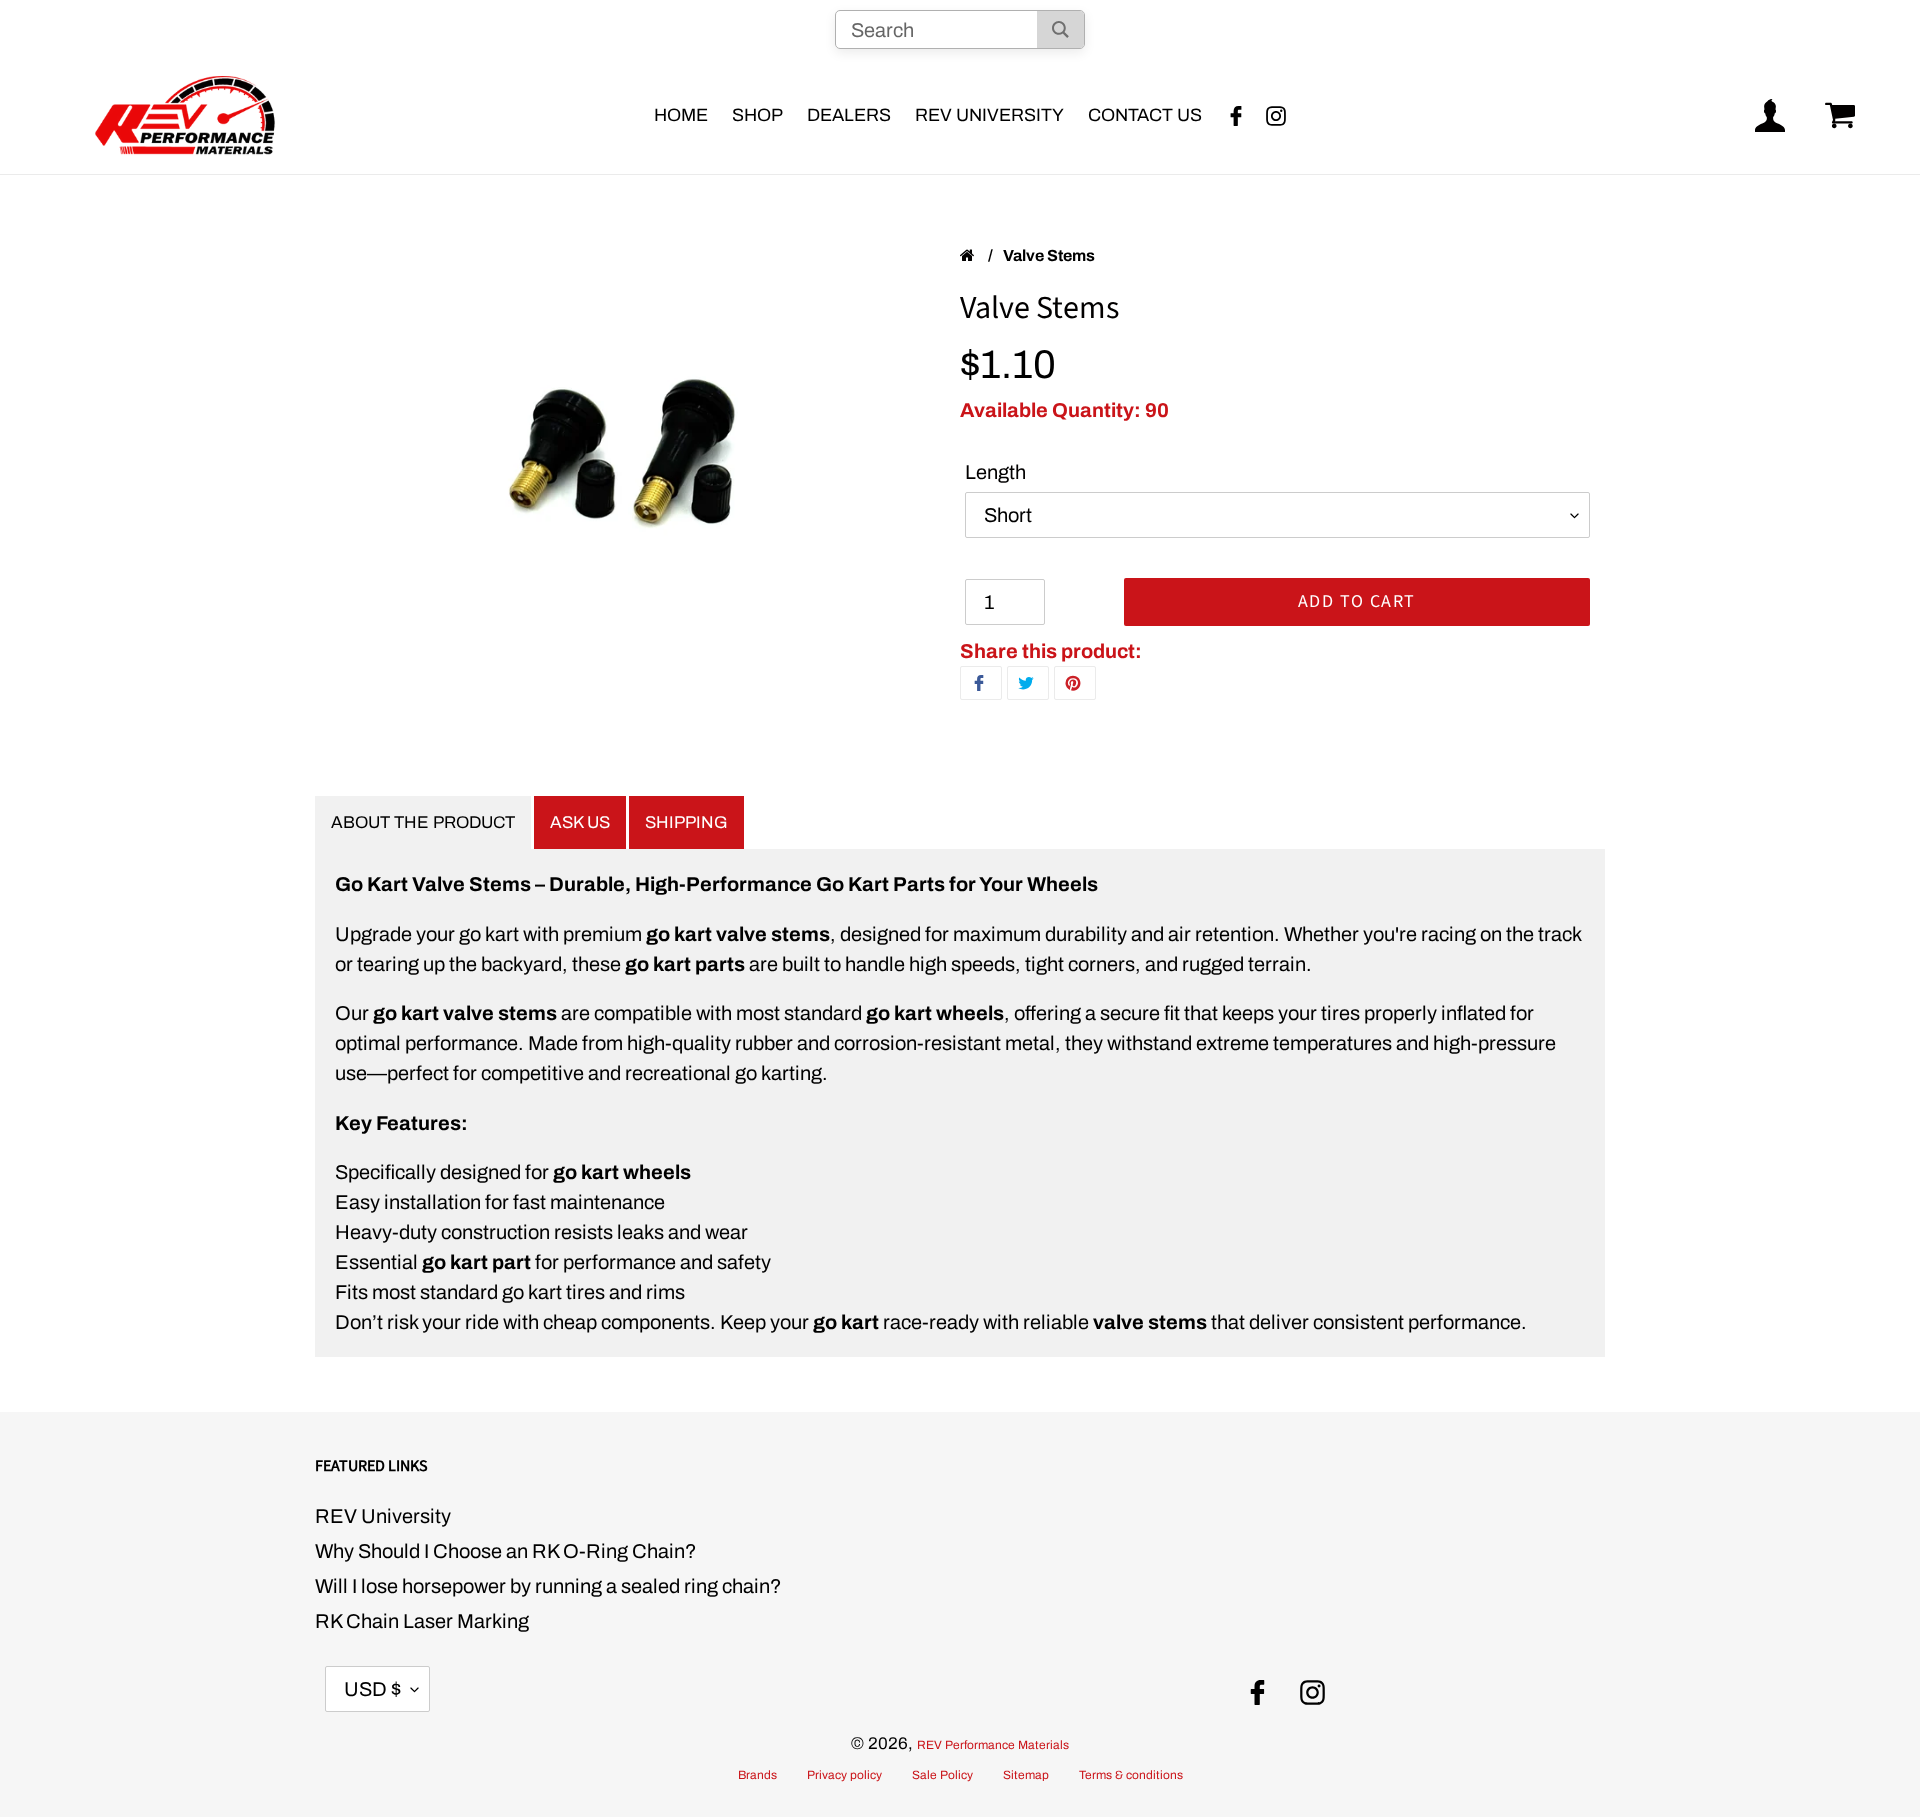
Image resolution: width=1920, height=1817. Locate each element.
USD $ (372, 1689)
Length (995, 472)
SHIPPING (686, 822)
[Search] (1060, 29)
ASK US (580, 822)
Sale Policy (942, 1775)
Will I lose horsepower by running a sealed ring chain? (548, 1586)
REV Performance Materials (993, 1745)
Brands (757, 1775)
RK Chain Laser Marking (422, 1621)
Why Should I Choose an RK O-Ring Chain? (506, 1551)
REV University (383, 1516)
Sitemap (1026, 1775)
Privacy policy (844, 1775)
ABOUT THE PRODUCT (423, 822)
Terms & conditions (1131, 1775)
